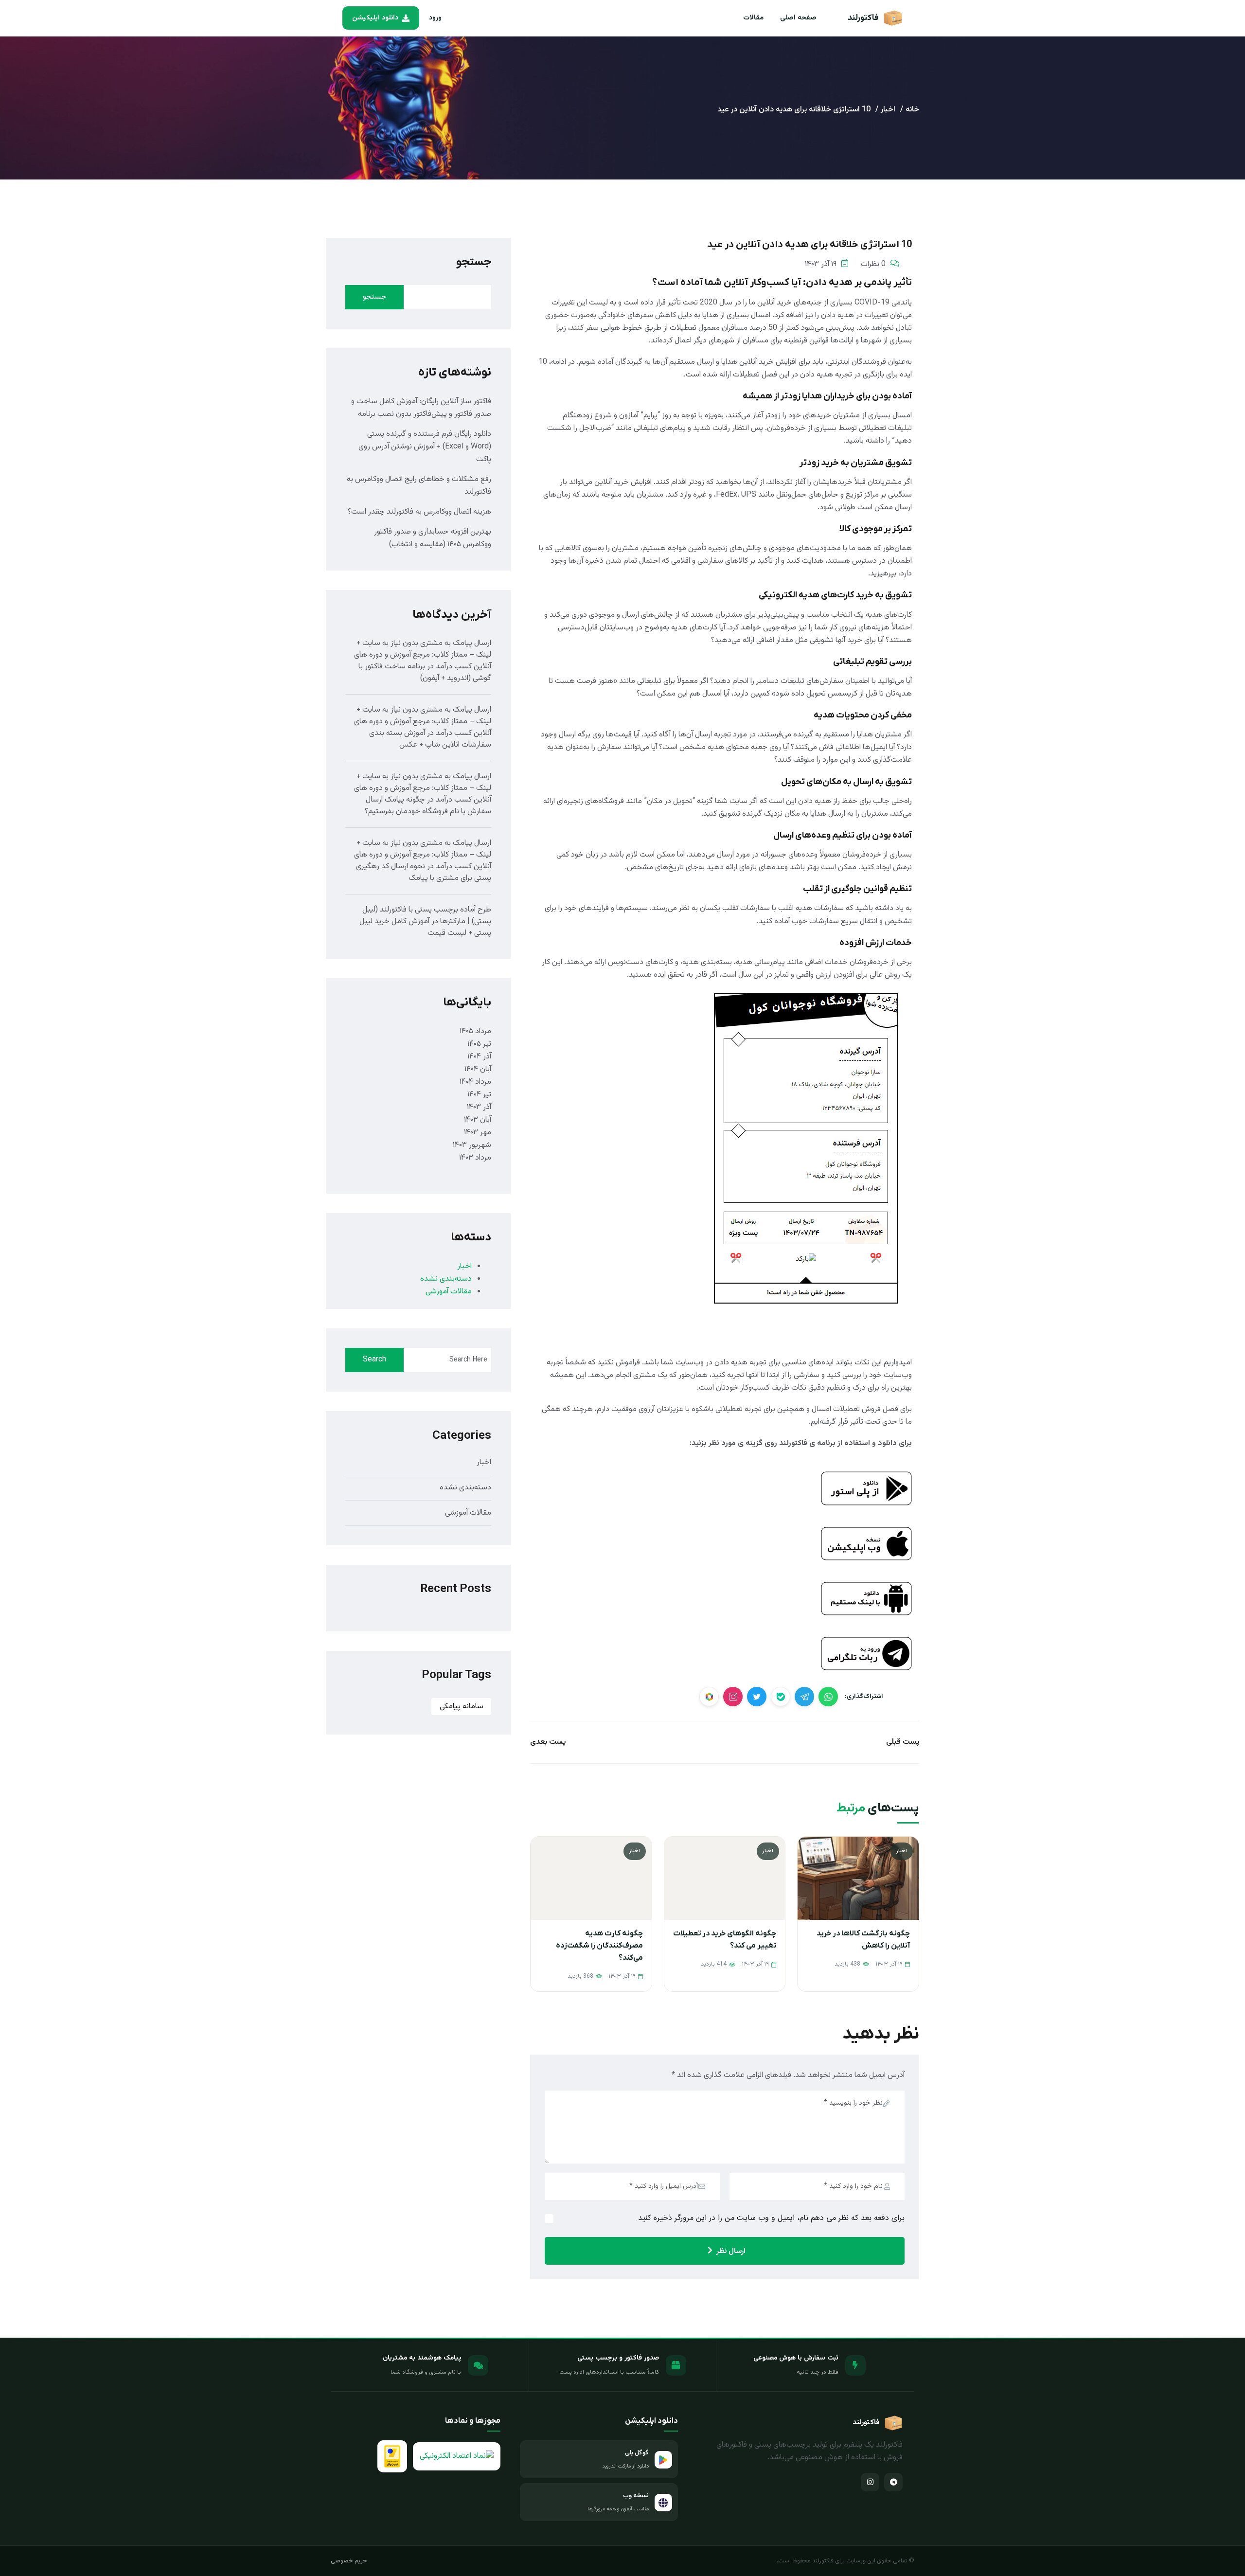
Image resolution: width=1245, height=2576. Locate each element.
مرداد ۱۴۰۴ (475, 1082)
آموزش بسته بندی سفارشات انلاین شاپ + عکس (430, 739)
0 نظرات (873, 264)
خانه (912, 110)
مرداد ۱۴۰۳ (475, 1158)
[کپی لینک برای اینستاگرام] (733, 1697)
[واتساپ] (828, 1697)
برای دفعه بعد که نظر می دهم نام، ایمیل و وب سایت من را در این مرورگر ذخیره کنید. (770, 2218)
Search (374, 1360)
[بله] (781, 1697)
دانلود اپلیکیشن (375, 18)
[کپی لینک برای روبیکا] (709, 1697)
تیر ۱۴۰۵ (479, 1044)
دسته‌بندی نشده (446, 1279)
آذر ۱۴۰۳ (479, 1107)
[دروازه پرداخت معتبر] (392, 2456)
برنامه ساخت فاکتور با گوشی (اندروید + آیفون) (425, 672)
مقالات (753, 18)
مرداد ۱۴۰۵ (475, 1031)
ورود (435, 18)
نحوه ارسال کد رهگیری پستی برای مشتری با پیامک (424, 872)
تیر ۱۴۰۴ (479, 1095)
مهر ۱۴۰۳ (478, 1133)
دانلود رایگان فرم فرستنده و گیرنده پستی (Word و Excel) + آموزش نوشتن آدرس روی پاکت (425, 447)
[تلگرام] (804, 1697)
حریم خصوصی (349, 2561)
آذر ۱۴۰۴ (479, 1057)
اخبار (888, 110)
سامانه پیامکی (462, 1707)
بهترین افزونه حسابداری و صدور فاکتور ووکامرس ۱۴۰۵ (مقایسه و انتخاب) (433, 538)
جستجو (474, 262)
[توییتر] (757, 1697)
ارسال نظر (731, 2251)
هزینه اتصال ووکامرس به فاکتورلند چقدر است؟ (419, 512)
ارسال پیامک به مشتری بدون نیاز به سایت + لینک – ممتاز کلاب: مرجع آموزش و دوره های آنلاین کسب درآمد (423, 655)
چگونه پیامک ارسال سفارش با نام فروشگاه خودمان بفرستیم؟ (428, 806)
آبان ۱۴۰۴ (478, 1069)
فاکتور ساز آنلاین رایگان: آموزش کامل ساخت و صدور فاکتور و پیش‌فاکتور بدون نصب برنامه (421, 408)
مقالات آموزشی (449, 1292)
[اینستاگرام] (870, 2482)
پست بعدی (548, 1742)
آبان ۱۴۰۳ (478, 1120)
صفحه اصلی (798, 18)
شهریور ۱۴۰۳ (472, 1145)
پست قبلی (903, 1742)
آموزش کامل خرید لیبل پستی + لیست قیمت (425, 927)
